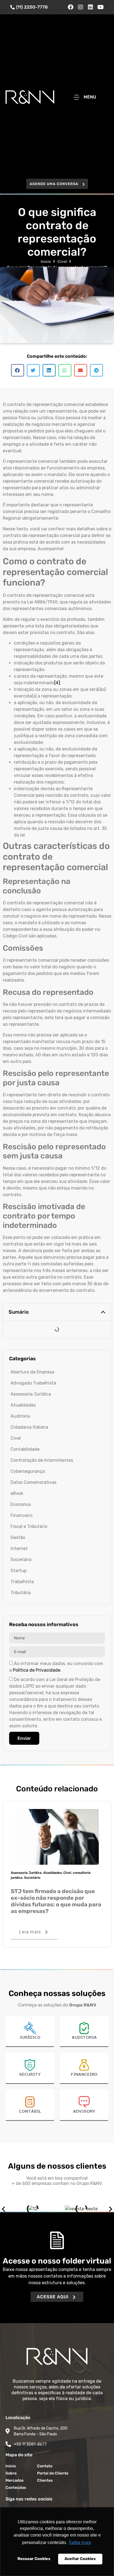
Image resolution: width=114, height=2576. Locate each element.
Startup (19, 1571)
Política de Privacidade (37, 1670)
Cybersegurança (28, 1471)
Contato (45, 2466)
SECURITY (30, 2075)
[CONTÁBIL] (30, 2102)
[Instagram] (81, 7)
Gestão (18, 1537)
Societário (21, 1560)
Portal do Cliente (53, 2473)
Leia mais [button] (30, 1932)
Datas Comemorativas (33, 1482)
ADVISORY (84, 2112)
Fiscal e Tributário (29, 1526)
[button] (57, 184)
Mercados (15, 2480)
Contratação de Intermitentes (42, 1460)
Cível (62, 262)
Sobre (11, 2473)
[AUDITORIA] (84, 2028)
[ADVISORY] (84, 2102)
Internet (19, 1548)
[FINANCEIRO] (84, 2065)
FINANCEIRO (84, 2075)
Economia (21, 1504)
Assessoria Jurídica (31, 1394)
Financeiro (21, 1515)
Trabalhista (22, 1582)
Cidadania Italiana (29, 1427)
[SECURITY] (30, 2065)
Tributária (21, 1593)
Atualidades (23, 1405)
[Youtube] (100, 7)
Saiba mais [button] (80, 2542)
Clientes (45, 2480)
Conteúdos (16, 2488)
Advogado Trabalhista (33, 1383)
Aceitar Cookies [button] (80, 2559)
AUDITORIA (84, 2038)
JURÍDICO (30, 2038)
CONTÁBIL (30, 2112)
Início (46, 262)
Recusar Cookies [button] (34, 2559)
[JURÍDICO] (30, 2028)
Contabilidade (25, 1449)
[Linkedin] (90, 7)
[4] (57, 683)
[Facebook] (71, 7)
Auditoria (20, 1416)
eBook (17, 1493)
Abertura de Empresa (32, 1372)
